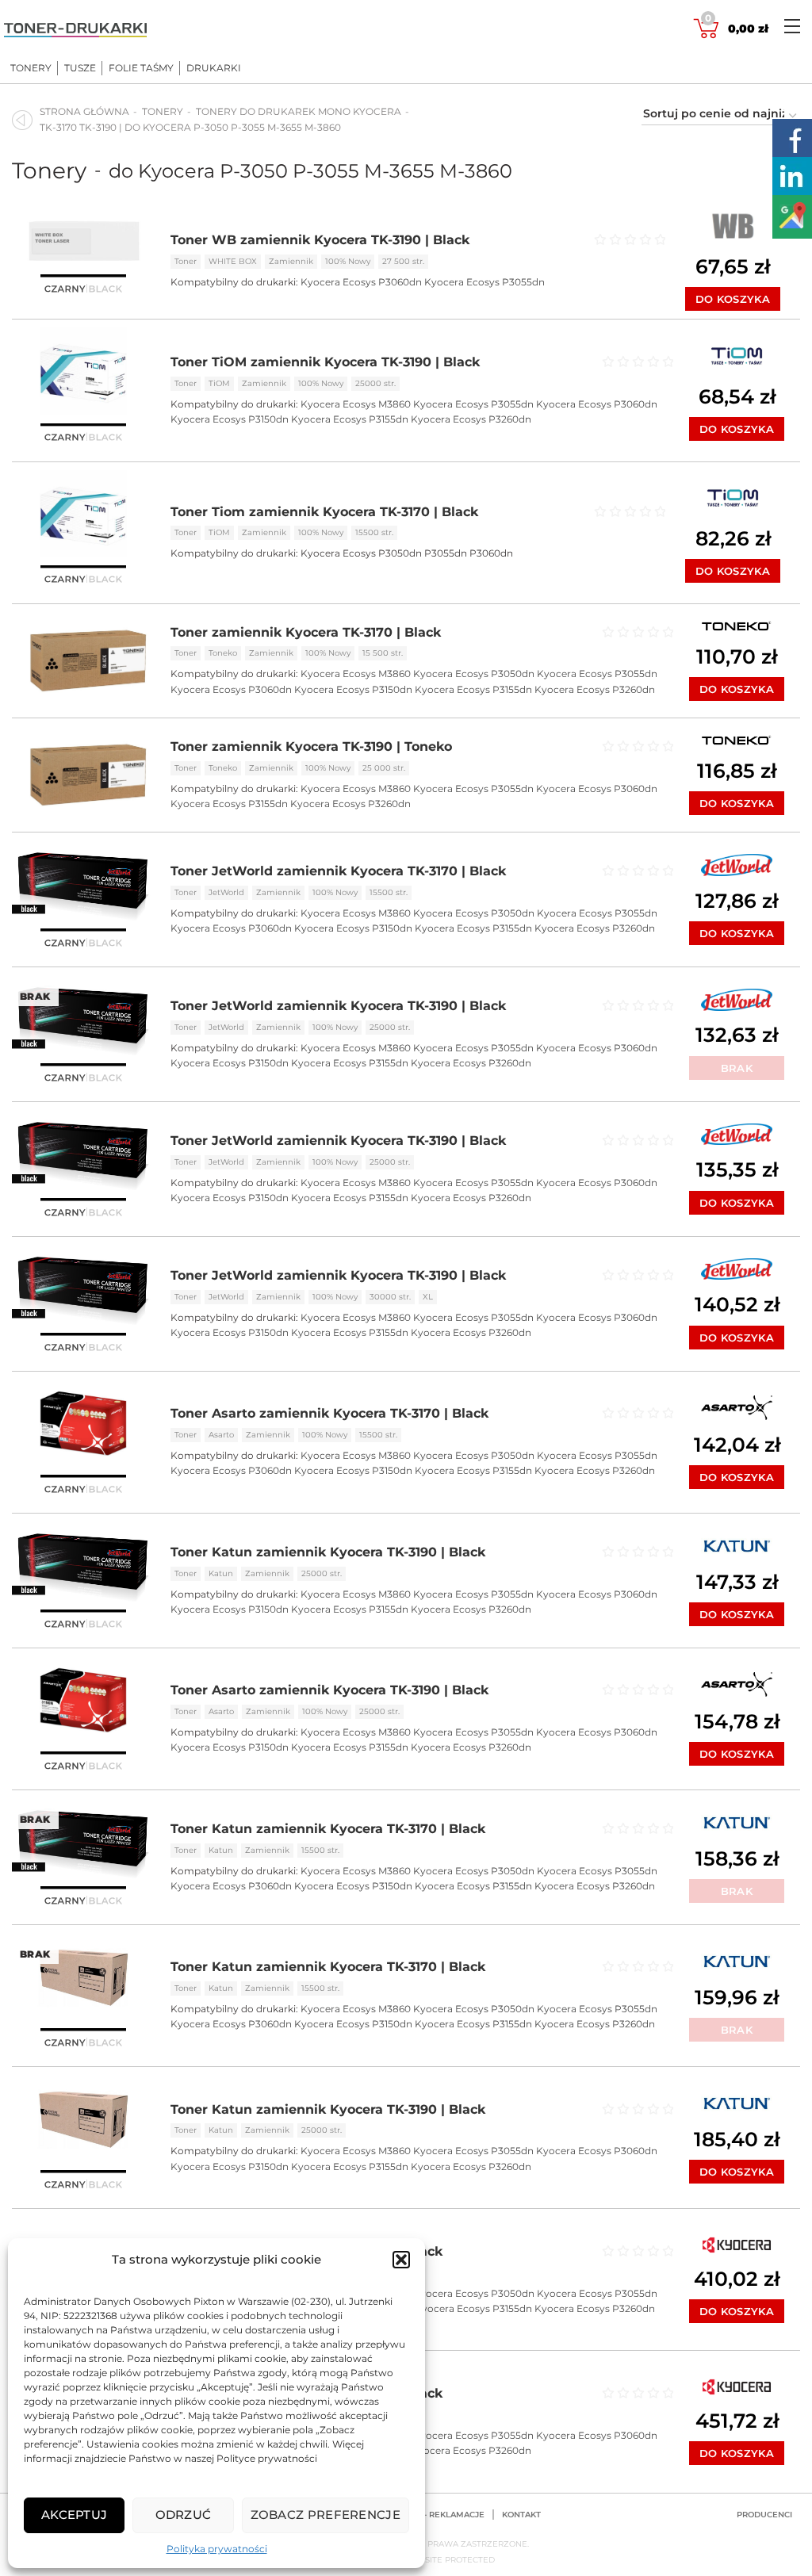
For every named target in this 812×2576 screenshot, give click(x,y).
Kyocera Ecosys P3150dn (230, 419)
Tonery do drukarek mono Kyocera (299, 111)
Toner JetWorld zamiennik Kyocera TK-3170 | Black (338, 871)
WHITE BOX (233, 261)
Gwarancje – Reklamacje (426, 2515)
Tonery (31, 68)
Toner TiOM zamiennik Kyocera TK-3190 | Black (325, 362)
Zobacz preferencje (326, 2515)
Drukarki (214, 68)
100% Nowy (348, 261)
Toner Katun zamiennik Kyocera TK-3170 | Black (328, 1829)
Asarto (221, 1435)
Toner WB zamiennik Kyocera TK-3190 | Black (320, 240)
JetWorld (226, 892)
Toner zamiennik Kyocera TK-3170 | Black (306, 632)
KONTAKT (521, 2515)
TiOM (219, 383)
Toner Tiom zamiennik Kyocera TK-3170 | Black (324, 512)
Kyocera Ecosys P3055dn (485, 282)
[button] (401, 2260)
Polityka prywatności (217, 2549)
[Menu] (792, 26)
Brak (737, 1068)
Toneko (223, 653)
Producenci (764, 2515)
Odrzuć (184, 2515)
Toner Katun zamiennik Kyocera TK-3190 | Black (328, 1552)
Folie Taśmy (141, 68)
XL (428, 1297)
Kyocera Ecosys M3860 (356, 404)
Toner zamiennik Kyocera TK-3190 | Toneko (311, 746)
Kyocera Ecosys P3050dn (474, 674)
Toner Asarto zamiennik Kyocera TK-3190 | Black (329, 1690)
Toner (186, 261)
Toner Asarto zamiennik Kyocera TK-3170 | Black (329, 1413)
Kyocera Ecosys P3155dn (350, 419)
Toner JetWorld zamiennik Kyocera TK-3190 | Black (338, 1006)
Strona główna (84, 111)
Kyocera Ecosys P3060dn (361, 282)
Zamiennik (291, 261)
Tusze (80, 68)
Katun (221, 1573)
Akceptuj (74, 2515)
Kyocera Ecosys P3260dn (471, 419)
